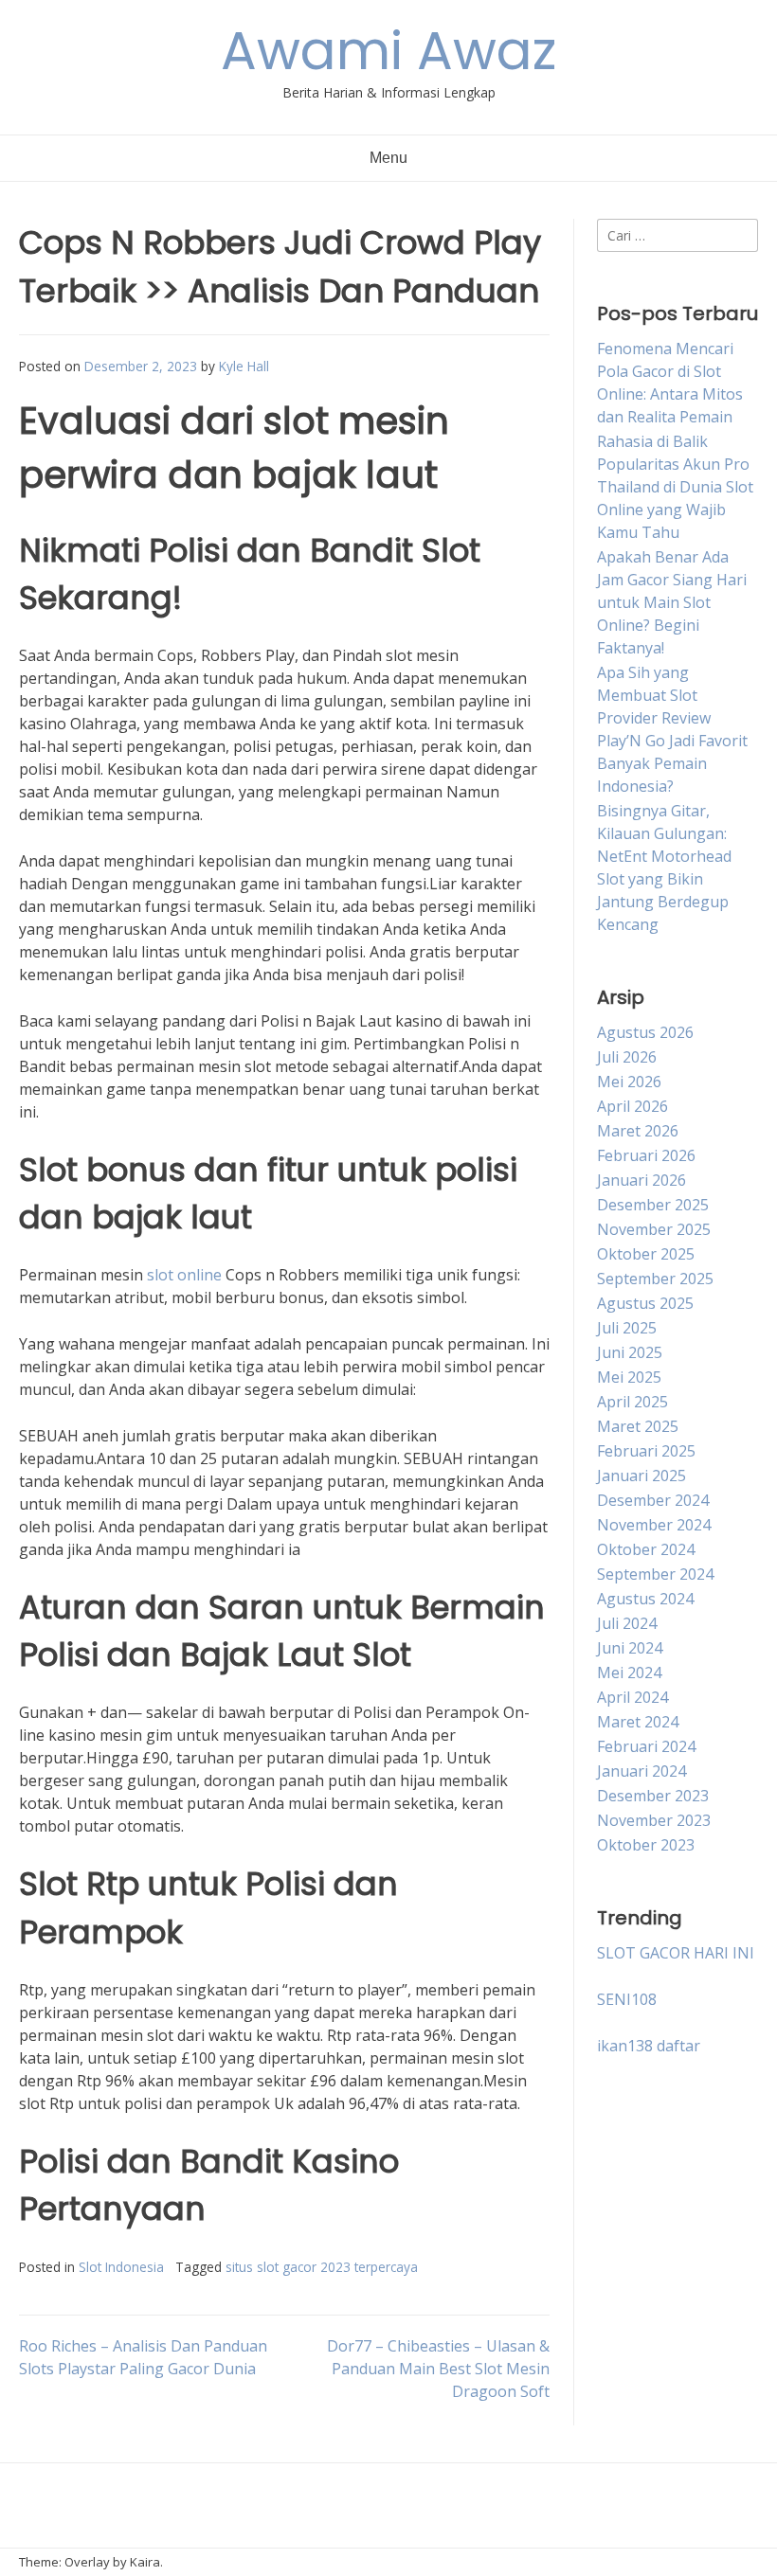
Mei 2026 (629, 1082)
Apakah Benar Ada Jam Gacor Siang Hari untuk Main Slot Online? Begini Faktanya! (672, 602)
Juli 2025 (627, 1328)
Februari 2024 (646, 1746)
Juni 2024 (630, 1648)
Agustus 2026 (645, 1032)
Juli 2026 (627, 1057)
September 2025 (655, 1279)
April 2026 (632, 1106)
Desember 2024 (653, 1500)
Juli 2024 (627, 1623)
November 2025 (654, 1229)
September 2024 (655, 1574)
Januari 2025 (641, 1476)
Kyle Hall (244, 366)
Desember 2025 (653, 1205)
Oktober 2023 (646, 1845)
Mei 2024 (629, 1673)
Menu (388, 158)
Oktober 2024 (646, 1549)
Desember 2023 (653, 1796)
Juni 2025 (630, 1352)
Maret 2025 (638, 1426)
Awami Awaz (388, 51)
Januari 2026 (641, 1180)
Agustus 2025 (645, 1303)
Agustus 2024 (645, 1599)
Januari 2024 (641, 1771)
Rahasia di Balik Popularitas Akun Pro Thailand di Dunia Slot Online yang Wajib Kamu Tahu (675, 487)
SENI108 (627, 1999)
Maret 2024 (638, 1722)
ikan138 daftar (649, 2046)
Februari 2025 (646, 1451)
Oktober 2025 (646, 1254)
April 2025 (632, 1402)
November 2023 (654, 1820)
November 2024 (654, 1525)
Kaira (145, 2562)
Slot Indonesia (121, 2267)
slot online (184, 1275)
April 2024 (632, 1697)
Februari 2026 (646, 1155)
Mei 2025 (629, 1377)
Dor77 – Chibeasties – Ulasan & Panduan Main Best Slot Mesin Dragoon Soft (438, 2369)
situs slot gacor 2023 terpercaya (322, 2267)
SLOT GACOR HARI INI (676, 1953)
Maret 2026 (638, 1131)
